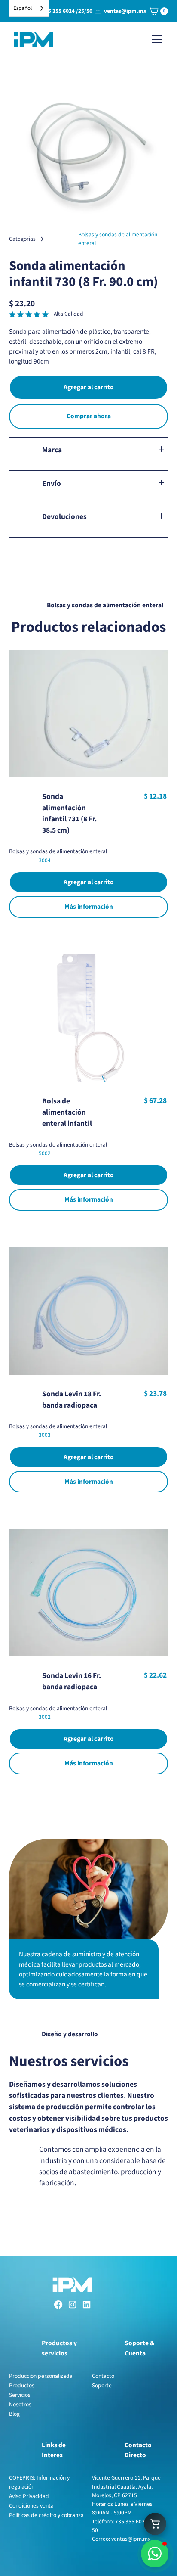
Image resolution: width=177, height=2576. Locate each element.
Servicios (20, 2395)
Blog (14, 2414)
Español (23, 8)
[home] (34, 39)
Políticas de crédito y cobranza (46, 2515)
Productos (22, 2385)
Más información (89, 907)
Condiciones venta (31, 2506)
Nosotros (20, 2404)
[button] (157, 11)
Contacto (103, 2376)
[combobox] (29, 8)
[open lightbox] (89, 154)
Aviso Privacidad (29, 2496)
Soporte (102, 2385)
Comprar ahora (89, 416)
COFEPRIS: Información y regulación (39, 2482)
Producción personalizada (41, 2376)
